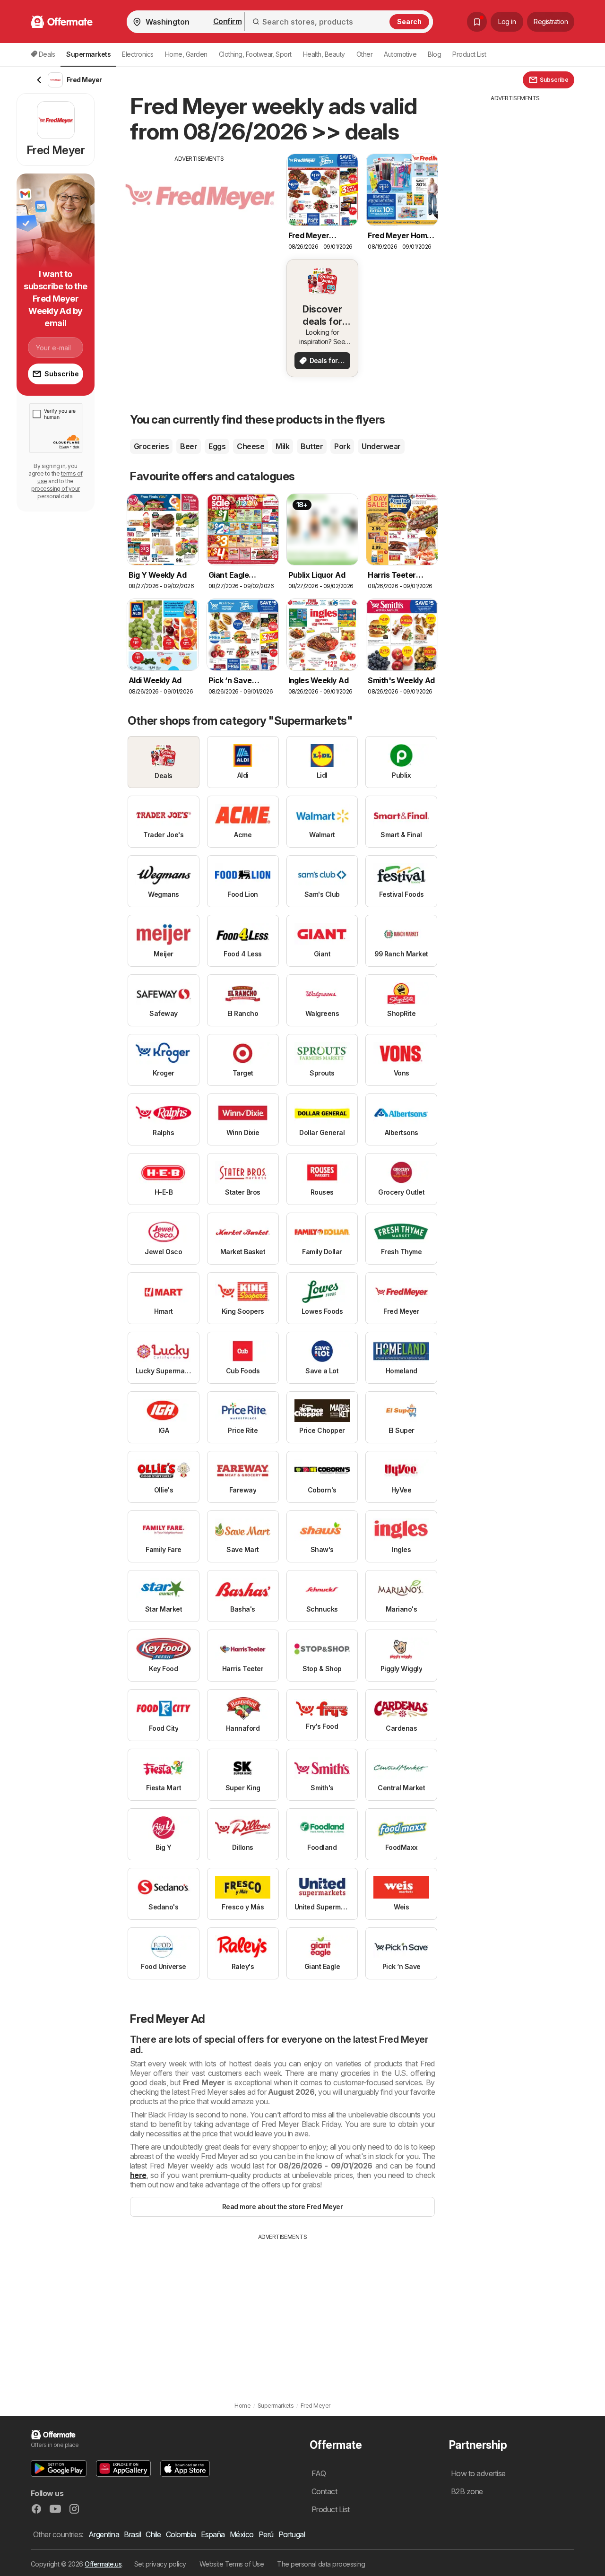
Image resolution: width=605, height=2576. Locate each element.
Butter (312, 446)
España (213, 2534)
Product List (469, 54)
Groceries (151, 446)
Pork (342, 446)
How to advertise (478, 2473)
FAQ (319, 2473)
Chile (153, 2534)
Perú (266, 2534)
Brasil (132, 2534)
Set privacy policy (160, 2564)
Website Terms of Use (232, 2564)
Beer (189, 446)
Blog (434, 54)
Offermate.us (103, 2564)
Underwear (381, 446)
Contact (324, 2491)
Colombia (181, 2534)
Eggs (217, 446)
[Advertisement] (199, 229)
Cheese (251, 446)
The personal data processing (321, 2564)
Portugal (292, 2534)
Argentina (104, 2534)
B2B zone (467, 2491)
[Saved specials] (477, 22)
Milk (282, 446)
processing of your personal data (56, 492)
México (242, 2534)
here (138, 2175)
